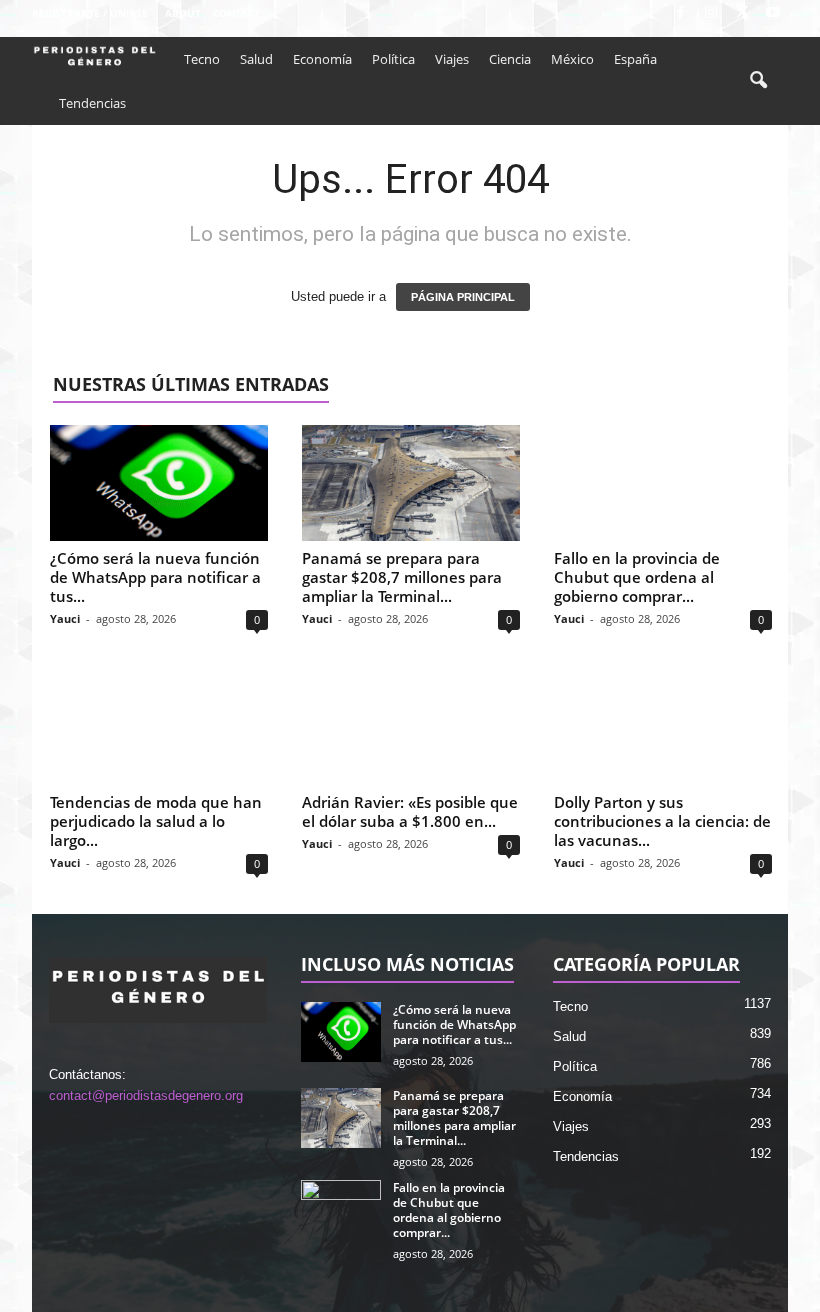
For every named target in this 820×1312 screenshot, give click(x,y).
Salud (256, 59)
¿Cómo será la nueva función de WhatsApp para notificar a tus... (155, 577)
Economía (322, 59)
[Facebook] (680, 13)
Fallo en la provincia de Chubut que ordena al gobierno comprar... (637, 577)
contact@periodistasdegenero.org (146, 1095)
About (183, 13)
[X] (742, 13)
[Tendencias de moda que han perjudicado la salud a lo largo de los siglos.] (159, 727)
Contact (236, 13)
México (572, 59)
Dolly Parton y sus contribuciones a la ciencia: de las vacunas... (662, 821)
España (635, 59)
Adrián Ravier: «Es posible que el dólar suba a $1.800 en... (410, 811)
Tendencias (92, 103)
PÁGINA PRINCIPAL (463, 297)
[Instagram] (711, 13)
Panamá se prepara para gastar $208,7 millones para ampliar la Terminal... (402, 577)
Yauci (65, 618)
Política (393, 59)
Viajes (452, 59)
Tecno (202, 59)
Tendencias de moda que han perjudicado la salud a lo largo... (156, 821)
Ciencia (510, 59)
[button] (758, 81)
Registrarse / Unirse (90, 13)
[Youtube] (773, 13)
